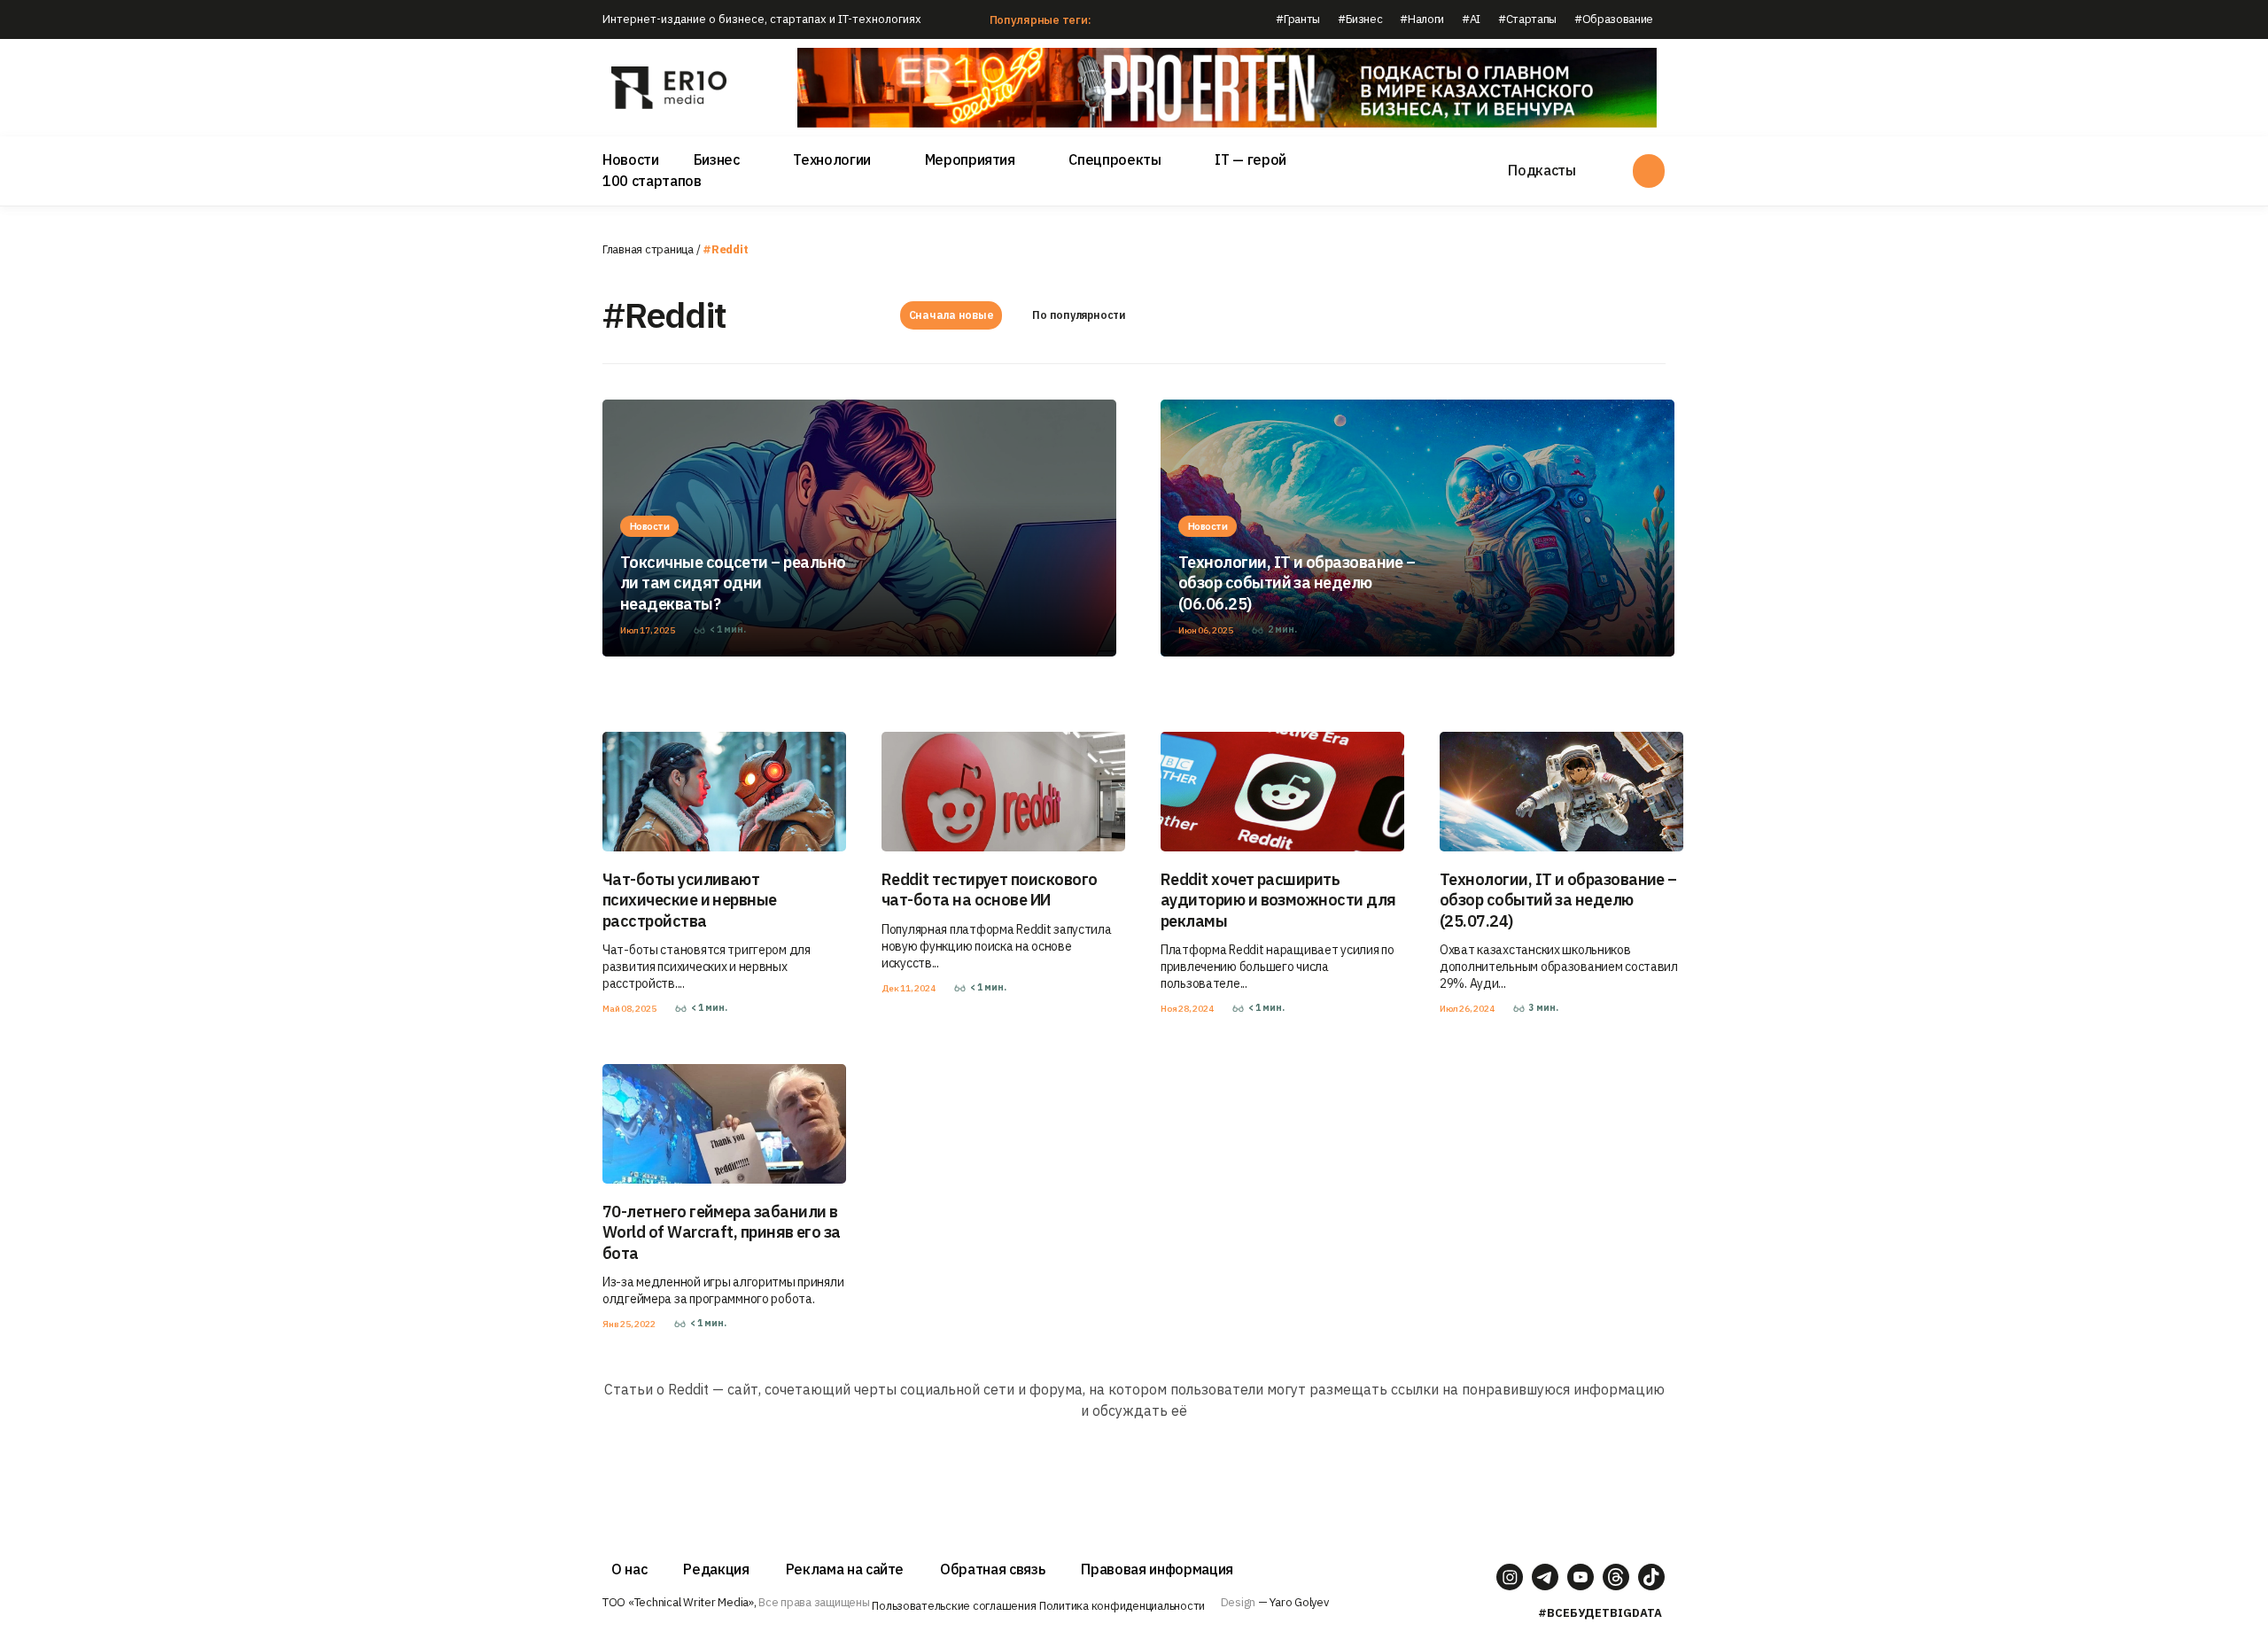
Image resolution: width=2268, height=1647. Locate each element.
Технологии (832, 159)
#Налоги (1422, 19)
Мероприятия (970, 159)
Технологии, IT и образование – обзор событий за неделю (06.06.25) (1297, 583)
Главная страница (648, 249)
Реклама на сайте (845, 1569)
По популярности (1079, 315)
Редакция (716, 1569)
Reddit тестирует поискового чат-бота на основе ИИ (989, 890)
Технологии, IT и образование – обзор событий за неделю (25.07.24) (1558, 900)
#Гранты (1298, 19)
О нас (629, 1569)
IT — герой (1251, 159)
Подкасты (1542, 170)
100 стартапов (652, 181)
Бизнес (717, 159)
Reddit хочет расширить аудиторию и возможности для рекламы (1278, 900)
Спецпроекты (1115, 159)
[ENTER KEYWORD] (1649, 171)
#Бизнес (1360, 19)
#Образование (1614, 19)
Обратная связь (992, 1569)
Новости (631, 159)
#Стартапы (1527, 19)
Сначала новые (951, 315)
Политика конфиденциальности (1122, 1606)
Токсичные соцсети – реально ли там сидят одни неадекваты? (733, 583)
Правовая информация (1157, 1569)
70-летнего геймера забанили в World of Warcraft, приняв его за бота (722, 1232)
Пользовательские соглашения (954, 1606)
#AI (1471, 19)
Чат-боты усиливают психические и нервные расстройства (690, 900)
